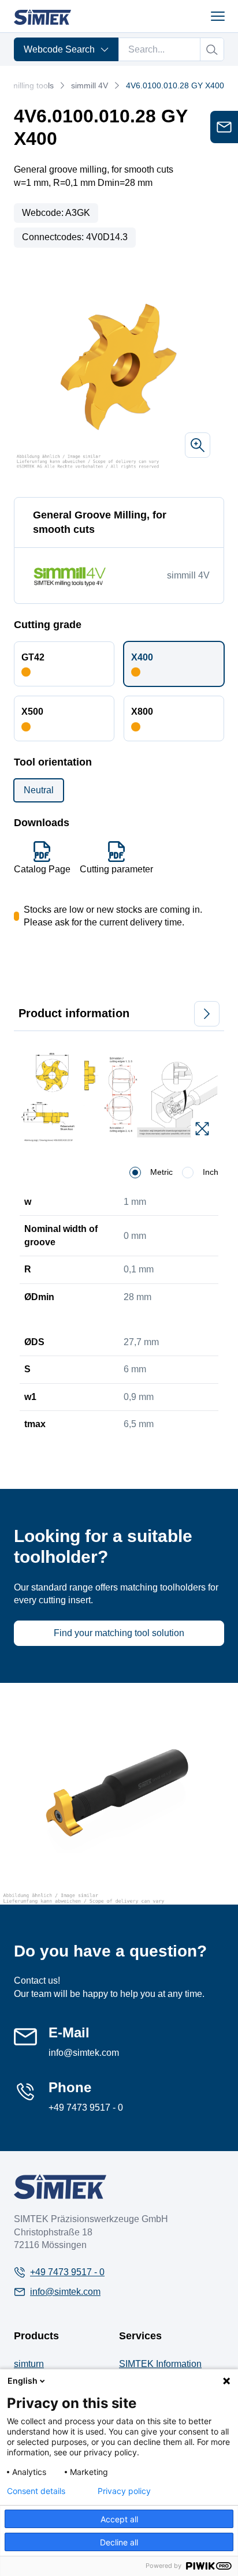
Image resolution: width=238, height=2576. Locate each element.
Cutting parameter (116, 869)
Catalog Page (42, 869)
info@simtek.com (84, 2053)
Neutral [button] (39, 790)
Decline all (119, 2542)
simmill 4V (90, 85)
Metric (161, 1172)
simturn (29, 2364)
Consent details (36, 2491)
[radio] (135, 1173)
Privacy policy (124, 2491)
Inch (211, 1172)
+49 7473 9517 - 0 (86, 2108)
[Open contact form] (224, 127)
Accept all (119, 2519)
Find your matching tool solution (119, 1633)
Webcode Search (59, 49)
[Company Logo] (60, 2187)
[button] (64, 664)
